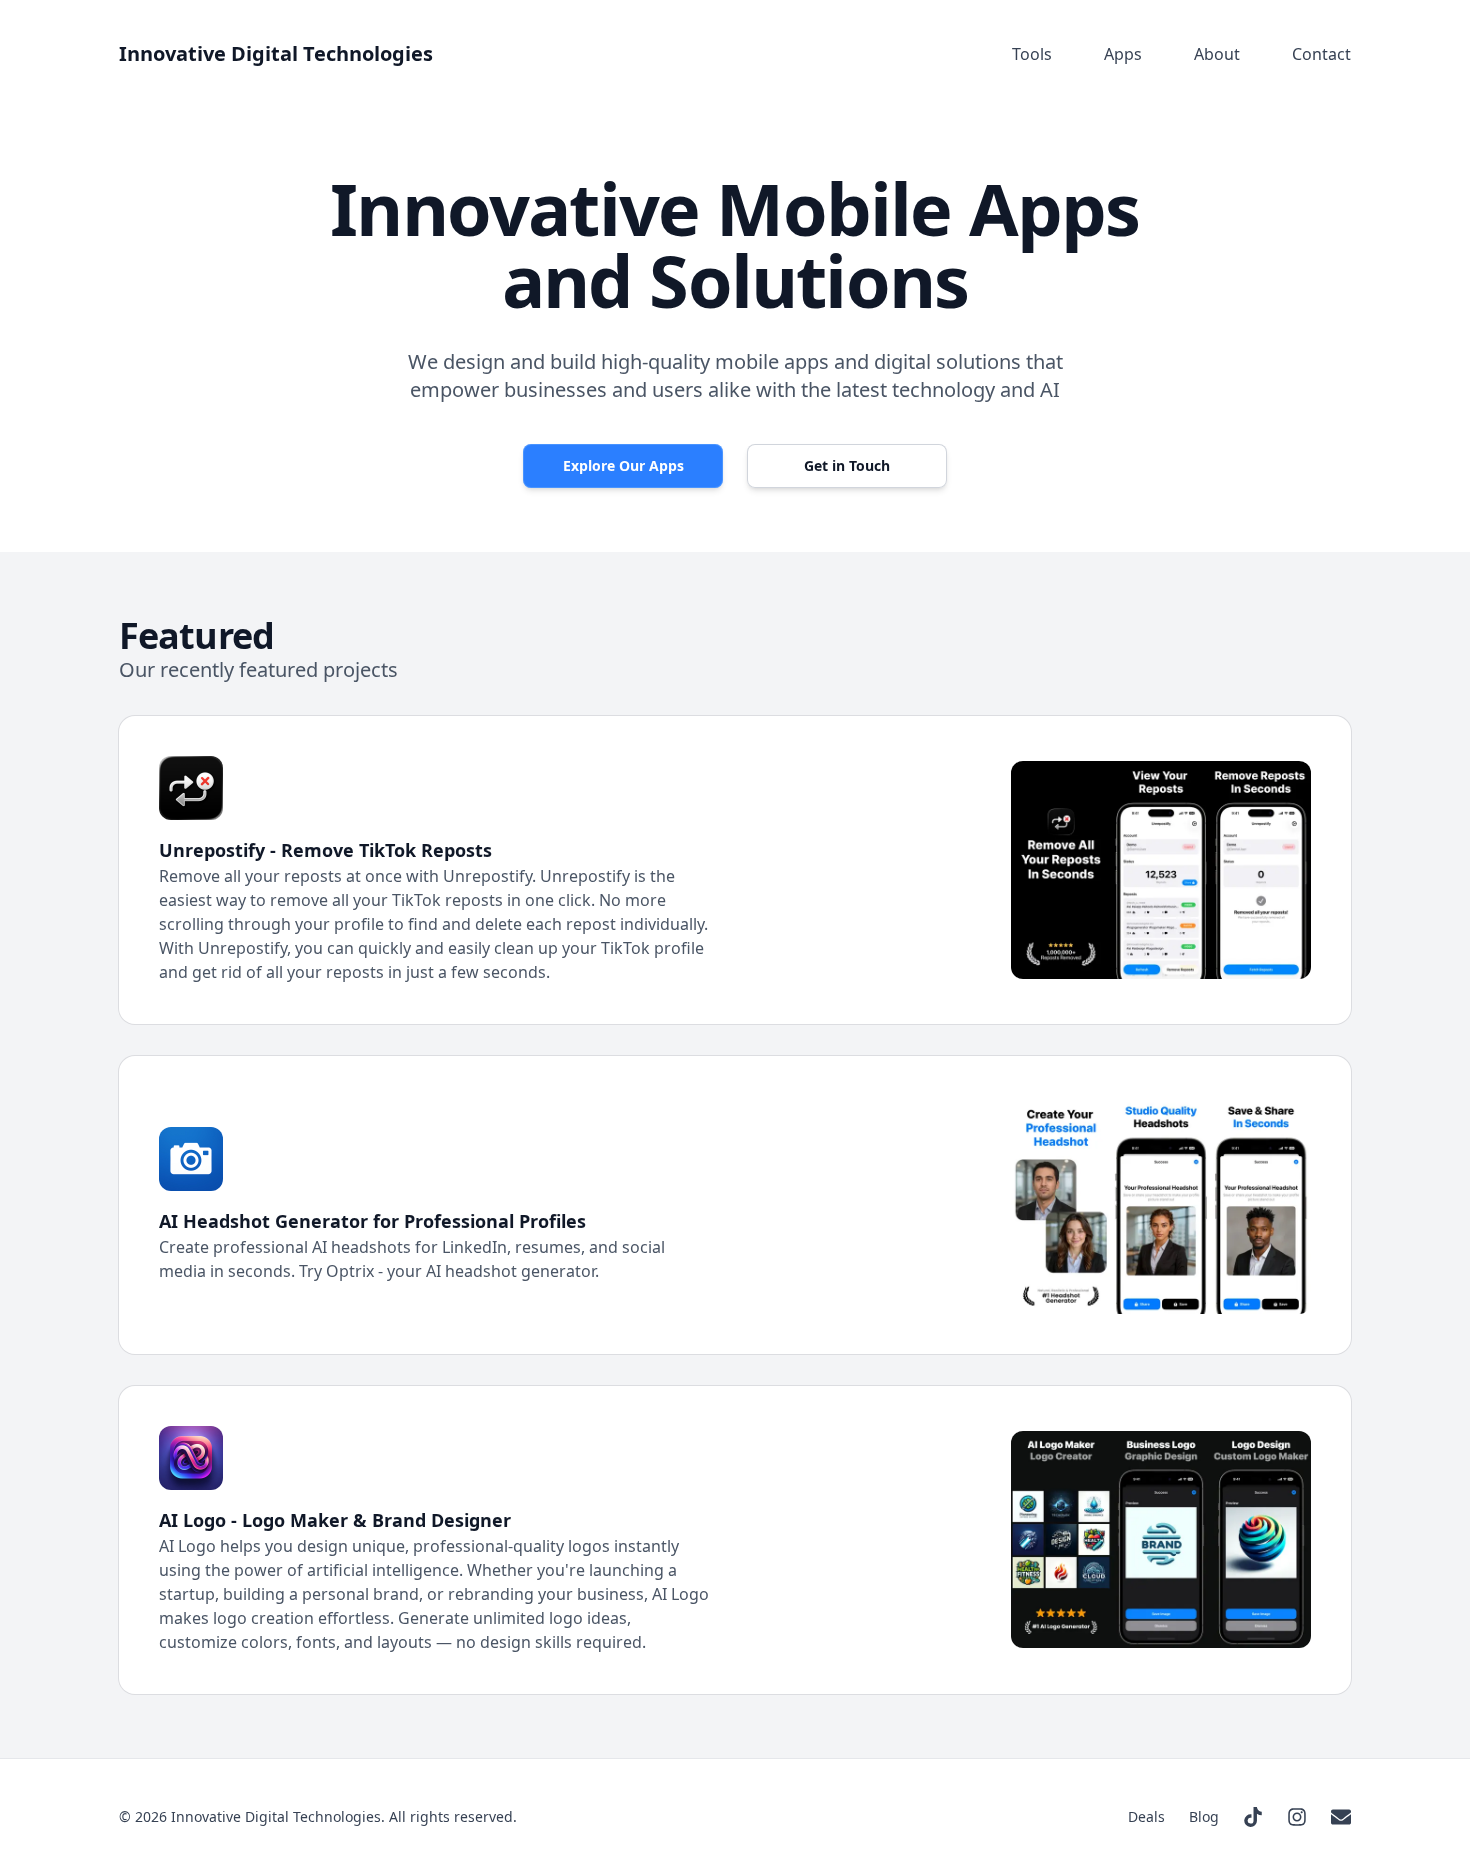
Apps (1123, 54)
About (1217, 54)
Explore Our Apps (623, 465)
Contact (1321, 54)
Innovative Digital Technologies (276, 53)
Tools (1032, 54)
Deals (1146, 1816)
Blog (1204, 1816)
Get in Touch (847, 465)
